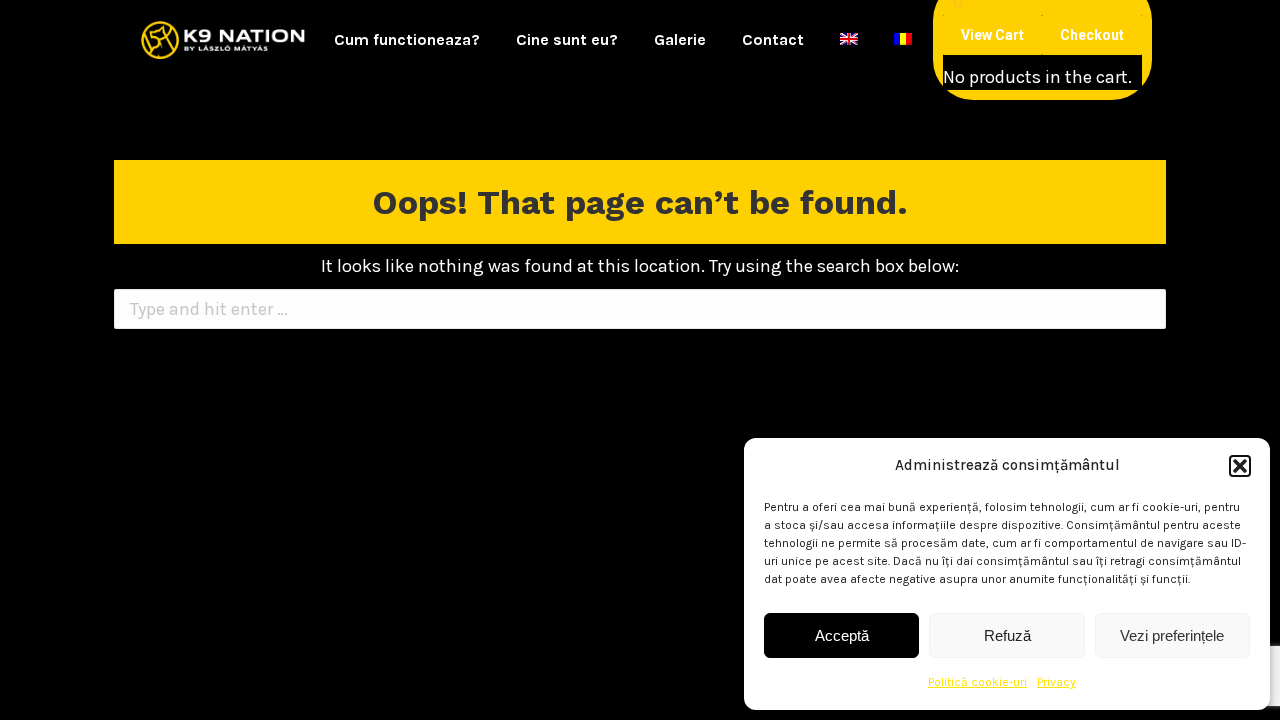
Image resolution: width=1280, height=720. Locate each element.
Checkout (1092, 35)
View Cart (992, 35)
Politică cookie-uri (977, 682)
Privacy (1056, 682)
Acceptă (842, 635)
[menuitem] (407, 40)
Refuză (1007, 635)
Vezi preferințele (1172, 635)
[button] (1240, 466)
